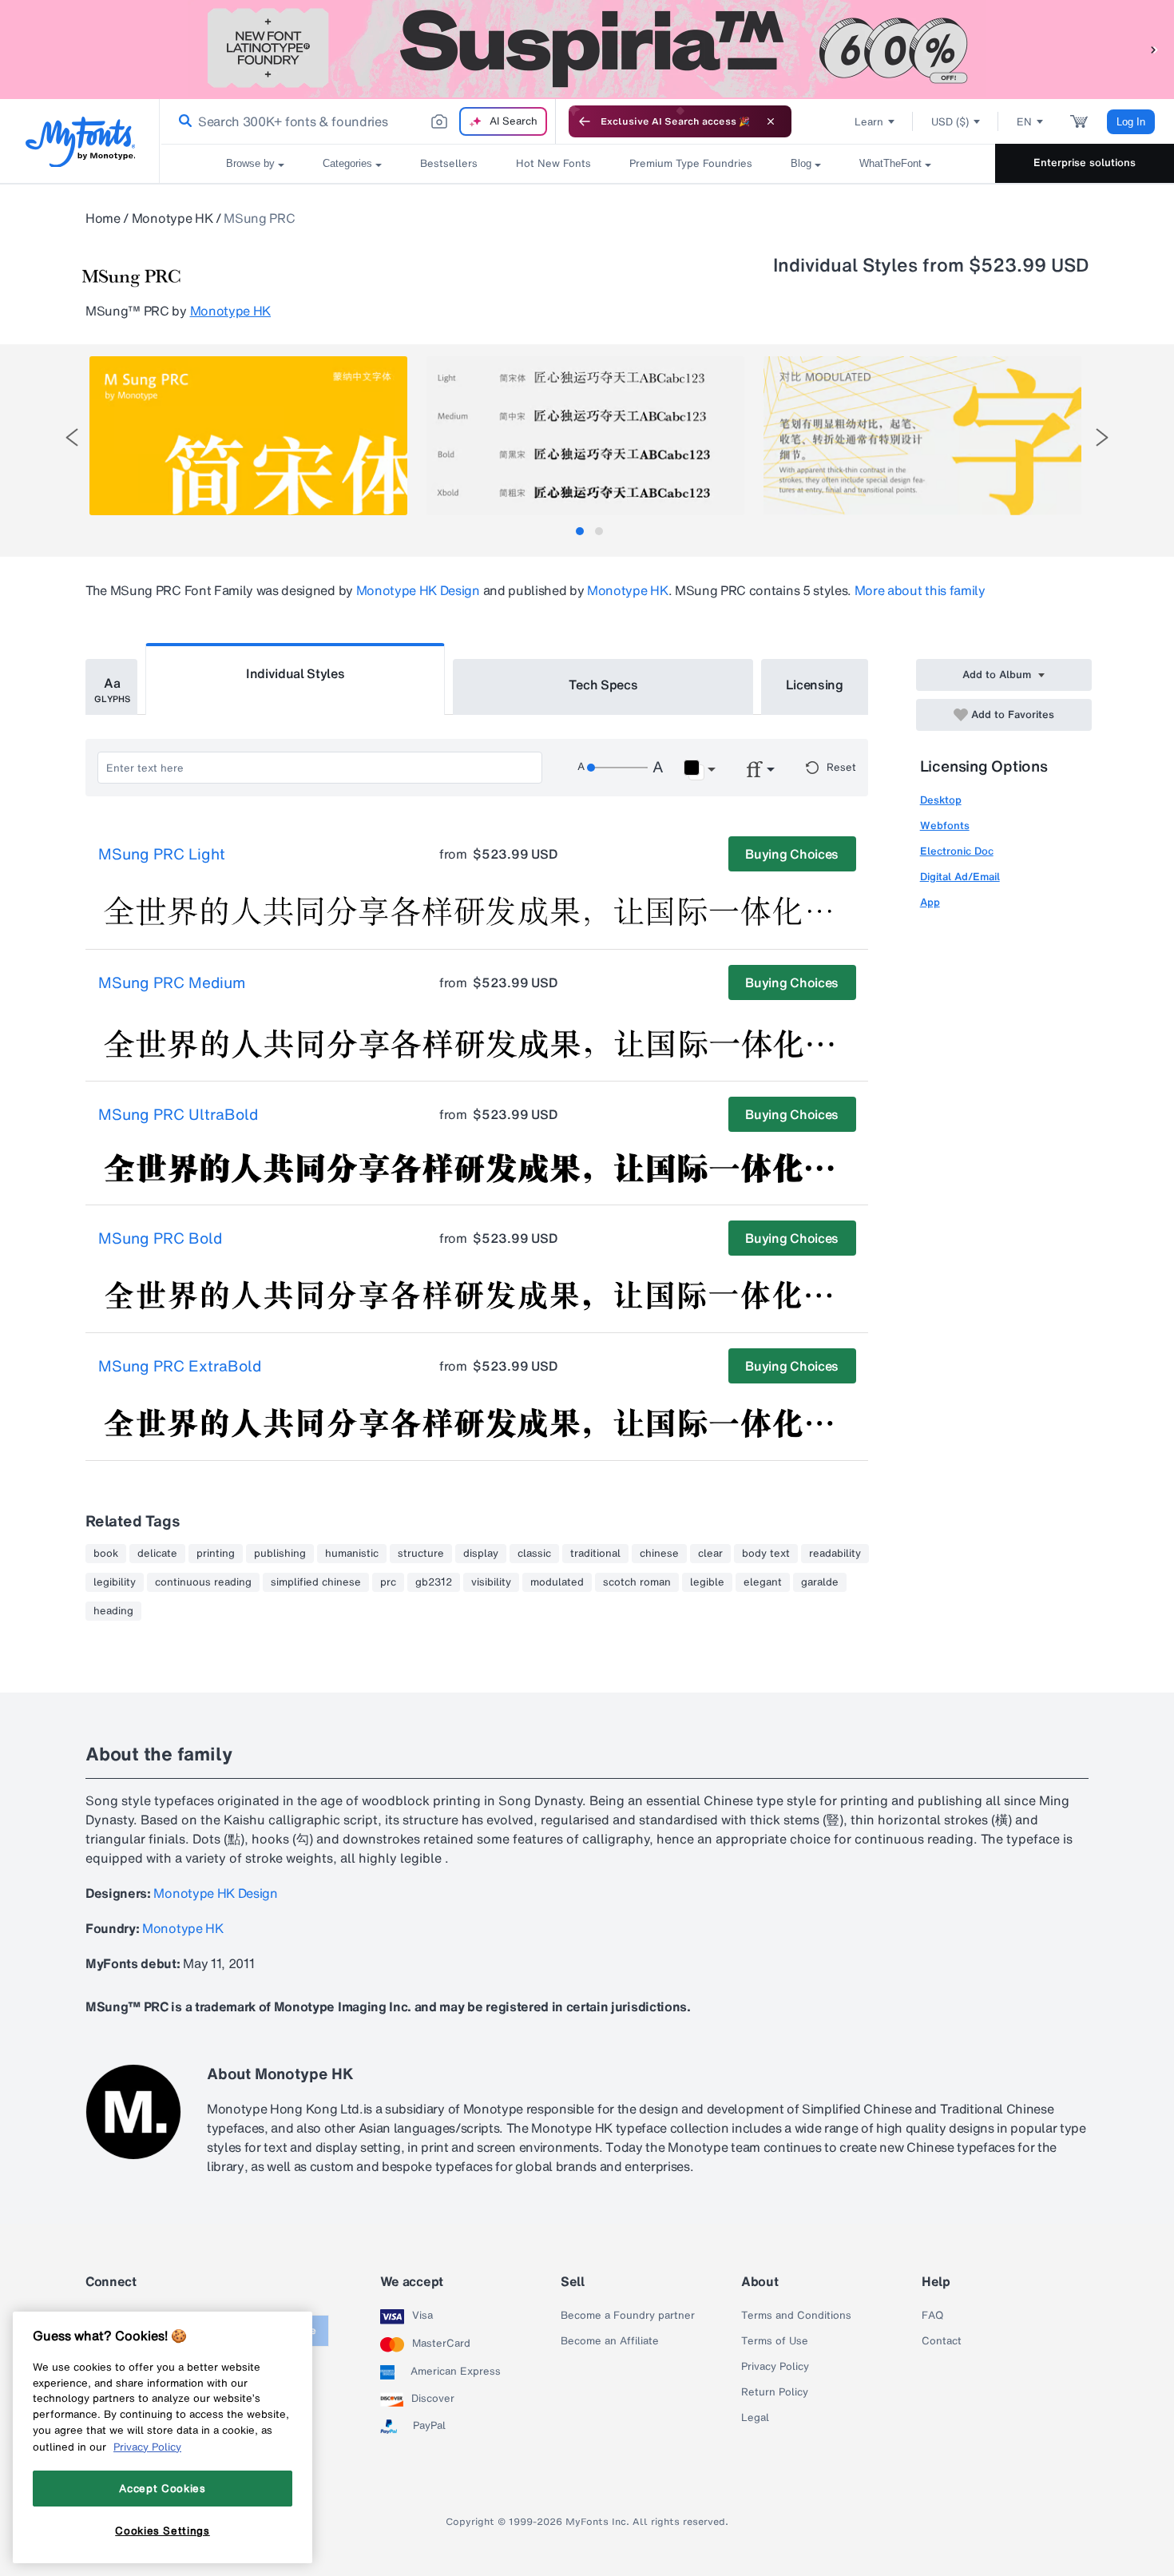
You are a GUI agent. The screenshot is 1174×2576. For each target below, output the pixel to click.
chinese (659, 1554)
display (481, 1554)
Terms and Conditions (796, 2316)
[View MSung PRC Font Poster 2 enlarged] (585, 436)
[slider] (617, 768)
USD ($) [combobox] (950, 122)
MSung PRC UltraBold (178, 1115)
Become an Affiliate (610, 2341)
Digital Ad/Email (960, 877)
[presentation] (72, 437)
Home (103, 218)
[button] (1154, 49)
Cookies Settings (163, 2530)
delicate (157, 1554)
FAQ (932, 2316)
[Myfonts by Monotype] (80, 142)
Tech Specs (603, 685)
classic (534, 1554)
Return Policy (775, 2392)
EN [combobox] (1024, 122)
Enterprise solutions (1085, 163)
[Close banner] (771, 121)
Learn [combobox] (869, 122)
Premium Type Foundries (691, 163)
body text (766, 1554)
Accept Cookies (162, 2488)
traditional (595, 1554)
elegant (763, 1582)
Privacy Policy (775, 2367)
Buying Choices (792, 854)
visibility (491, 1582)
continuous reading (203, 1582)
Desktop (941, 800)
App (930, 902)
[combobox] (358, 121)
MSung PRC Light (162, 855)
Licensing (815, 685)
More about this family (920, 590)
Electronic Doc (957, 851)
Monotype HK (172, 218)
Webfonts (945, 826)
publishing (280, 1554)
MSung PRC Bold (160, 1239)
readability (835, 1554)
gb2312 (434, 1582)
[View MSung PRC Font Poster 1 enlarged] (248, 436)
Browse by (250, 163)
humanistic (352, 1554)
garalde (820, 1582)
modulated (557, 1582)
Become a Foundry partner (628, 2316)
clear (710, 1554)
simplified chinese (316, 1582)
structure (421, 1554)
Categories (347, 163)
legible (707, 1582)
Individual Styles (295, 673)
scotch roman (637, 1582)
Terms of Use (775, 2341)
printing (216, 1554)
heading (113, 1611)
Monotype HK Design (418, 590)
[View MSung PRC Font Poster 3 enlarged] (922, 436)
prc (388, 1582)
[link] (182, 121)
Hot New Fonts (553, 163)
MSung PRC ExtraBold (180, 1367)
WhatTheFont (890, 163)
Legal (755, 2418)
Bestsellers (449, 163)
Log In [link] (1131, 122)
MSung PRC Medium (172, 983)
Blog (801, 163)
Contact (942, 2341)
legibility (115, 1582)
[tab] (580, 531)
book (106, 1554)
